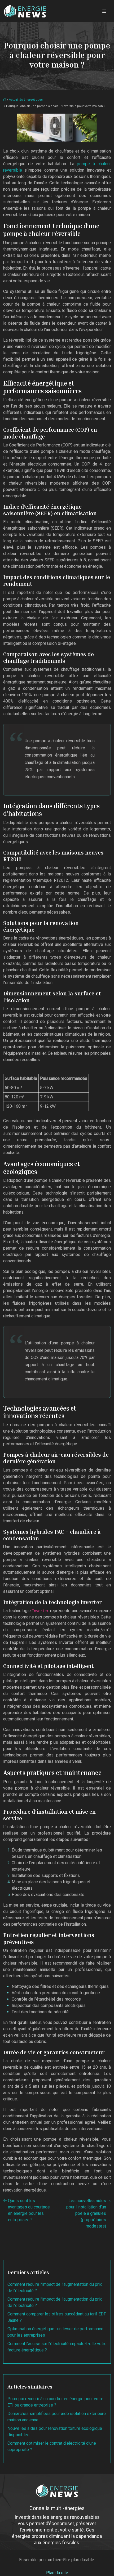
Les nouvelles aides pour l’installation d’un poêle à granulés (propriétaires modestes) (86, 2213)
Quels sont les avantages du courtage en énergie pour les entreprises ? (29, 2210)
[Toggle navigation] (104, 11)
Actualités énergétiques (26, 100)
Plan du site (57, 2573)
